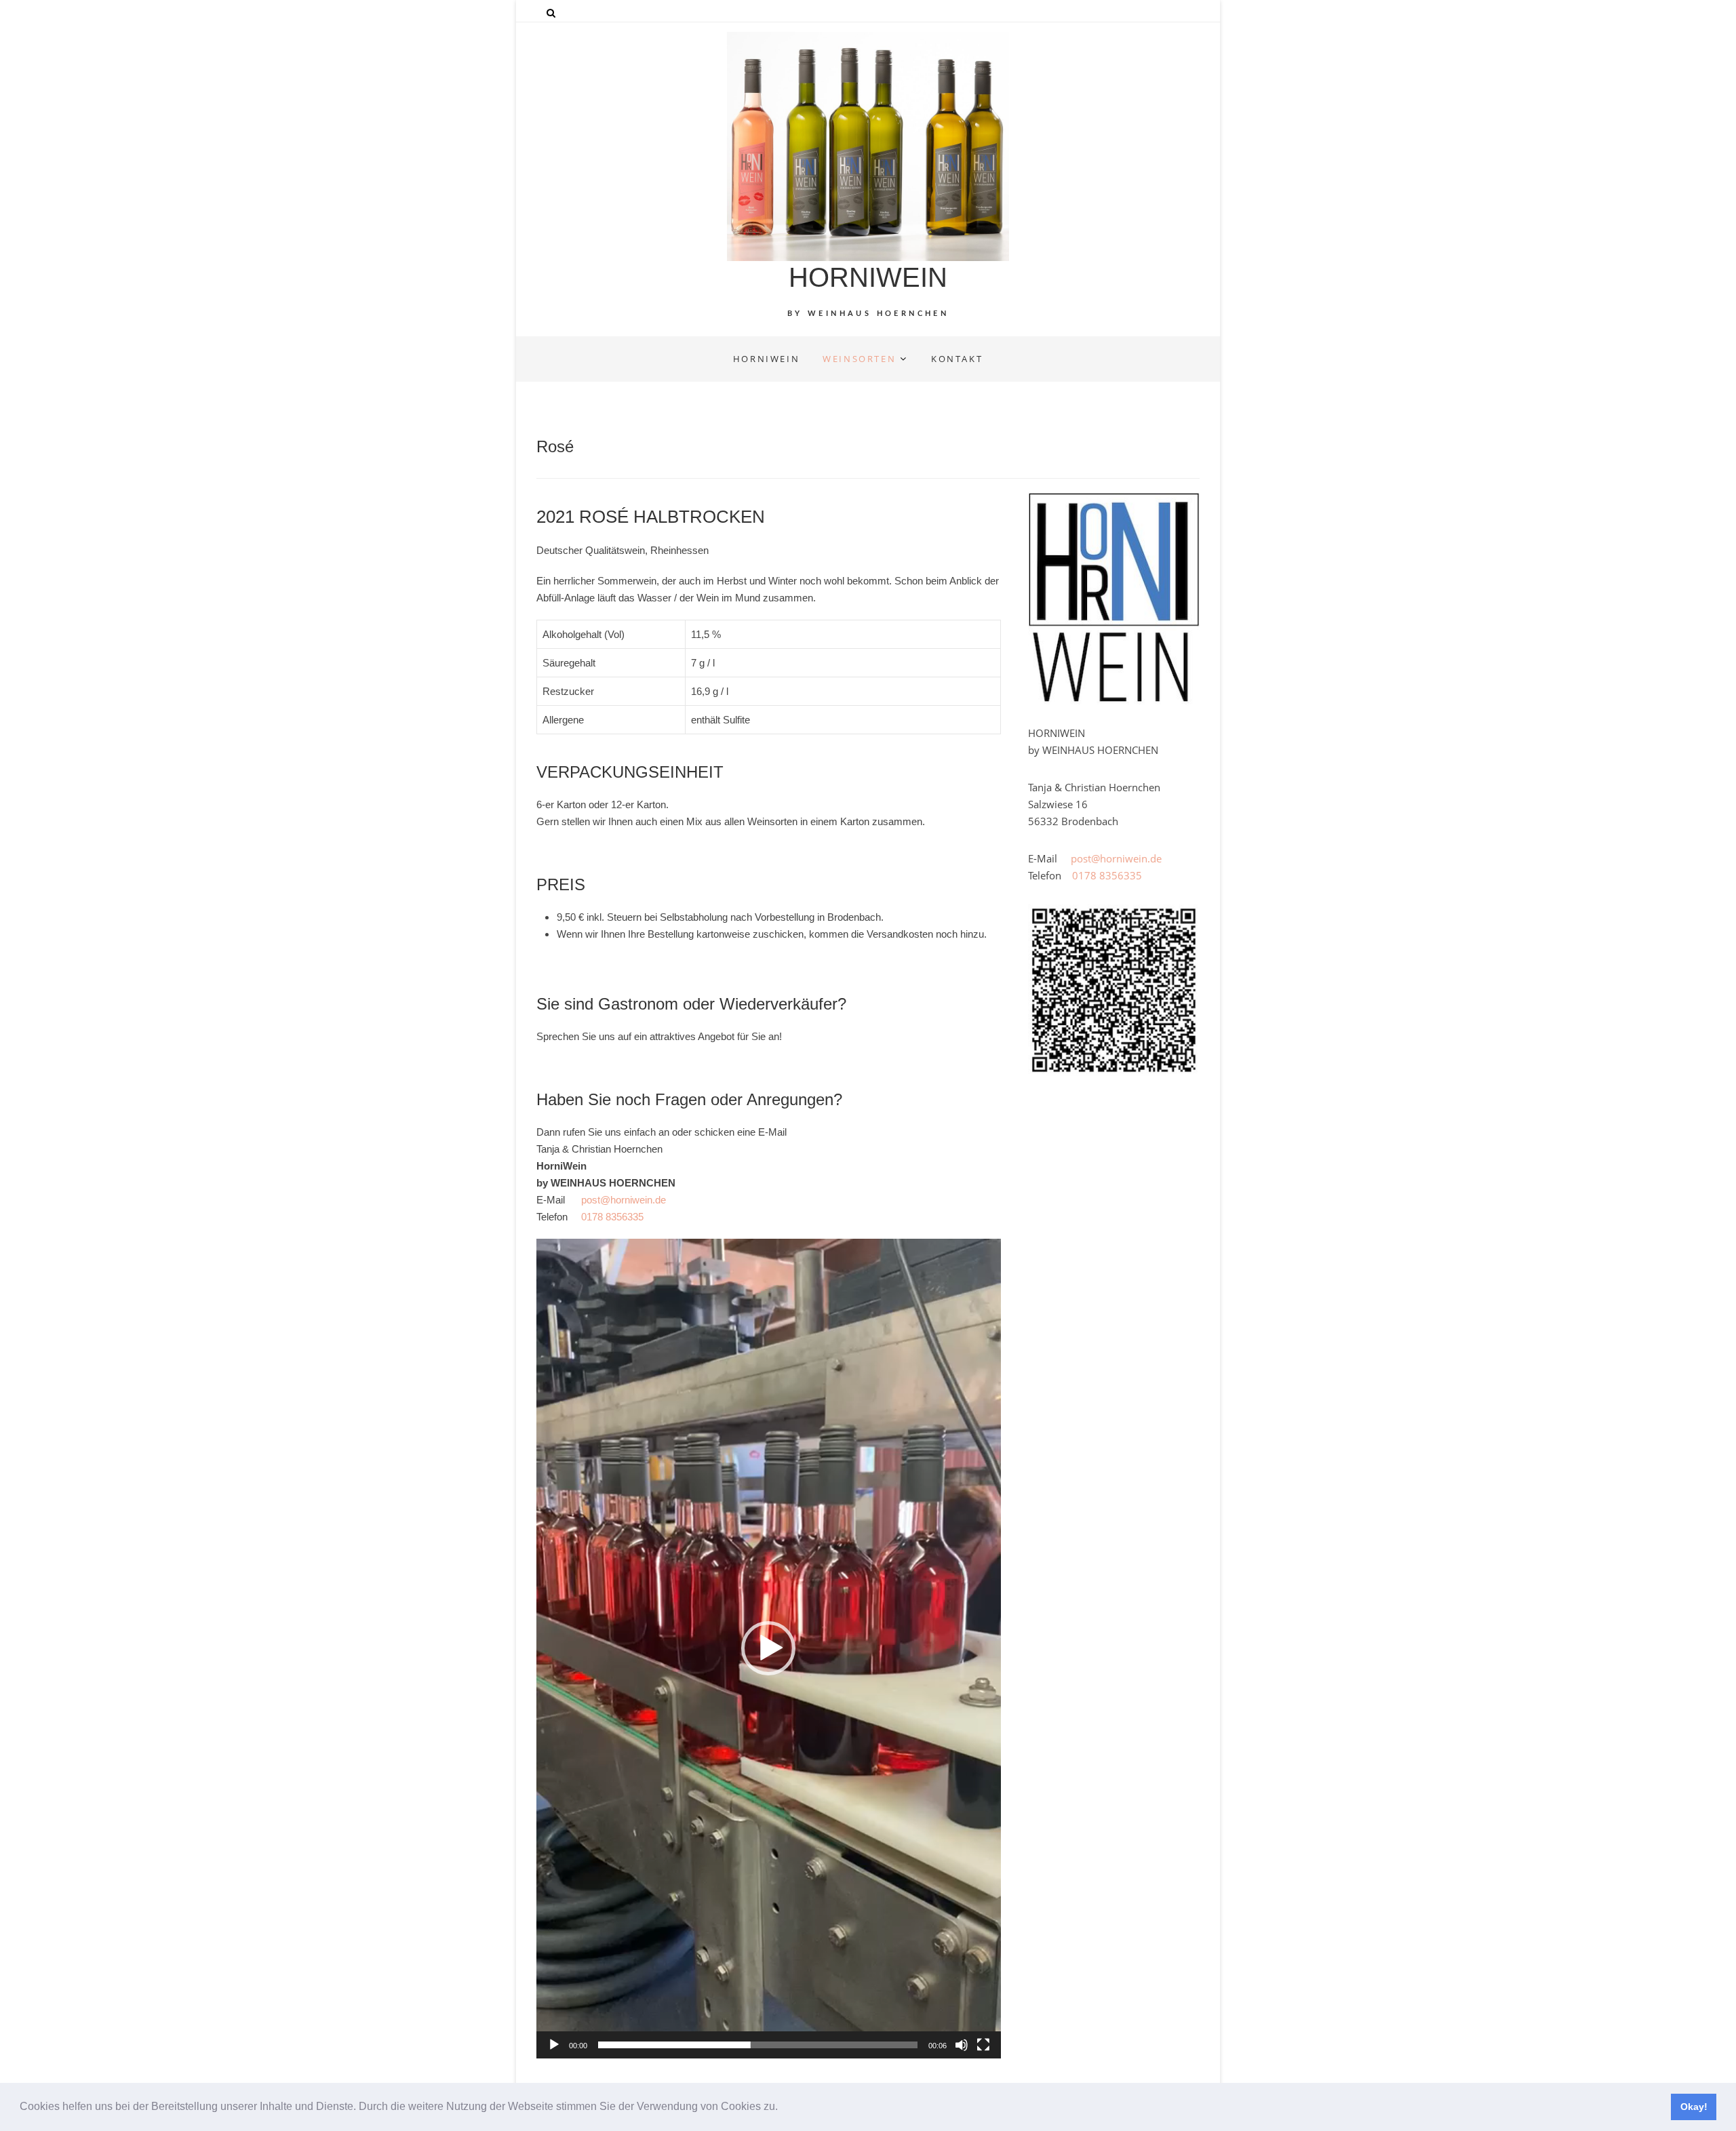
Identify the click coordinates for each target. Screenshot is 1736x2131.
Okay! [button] (1694, 2107)
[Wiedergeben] (554, 2045)
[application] (769, 1649)
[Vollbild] (983, 2045)
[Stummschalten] (962, 2045)
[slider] (758, 2045)
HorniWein (766, 359)
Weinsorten (859, 359)
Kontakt (957, 359)
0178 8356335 (612, 1217)
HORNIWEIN (868, 277)
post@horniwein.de (624, 1200)
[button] (783, 2108)
